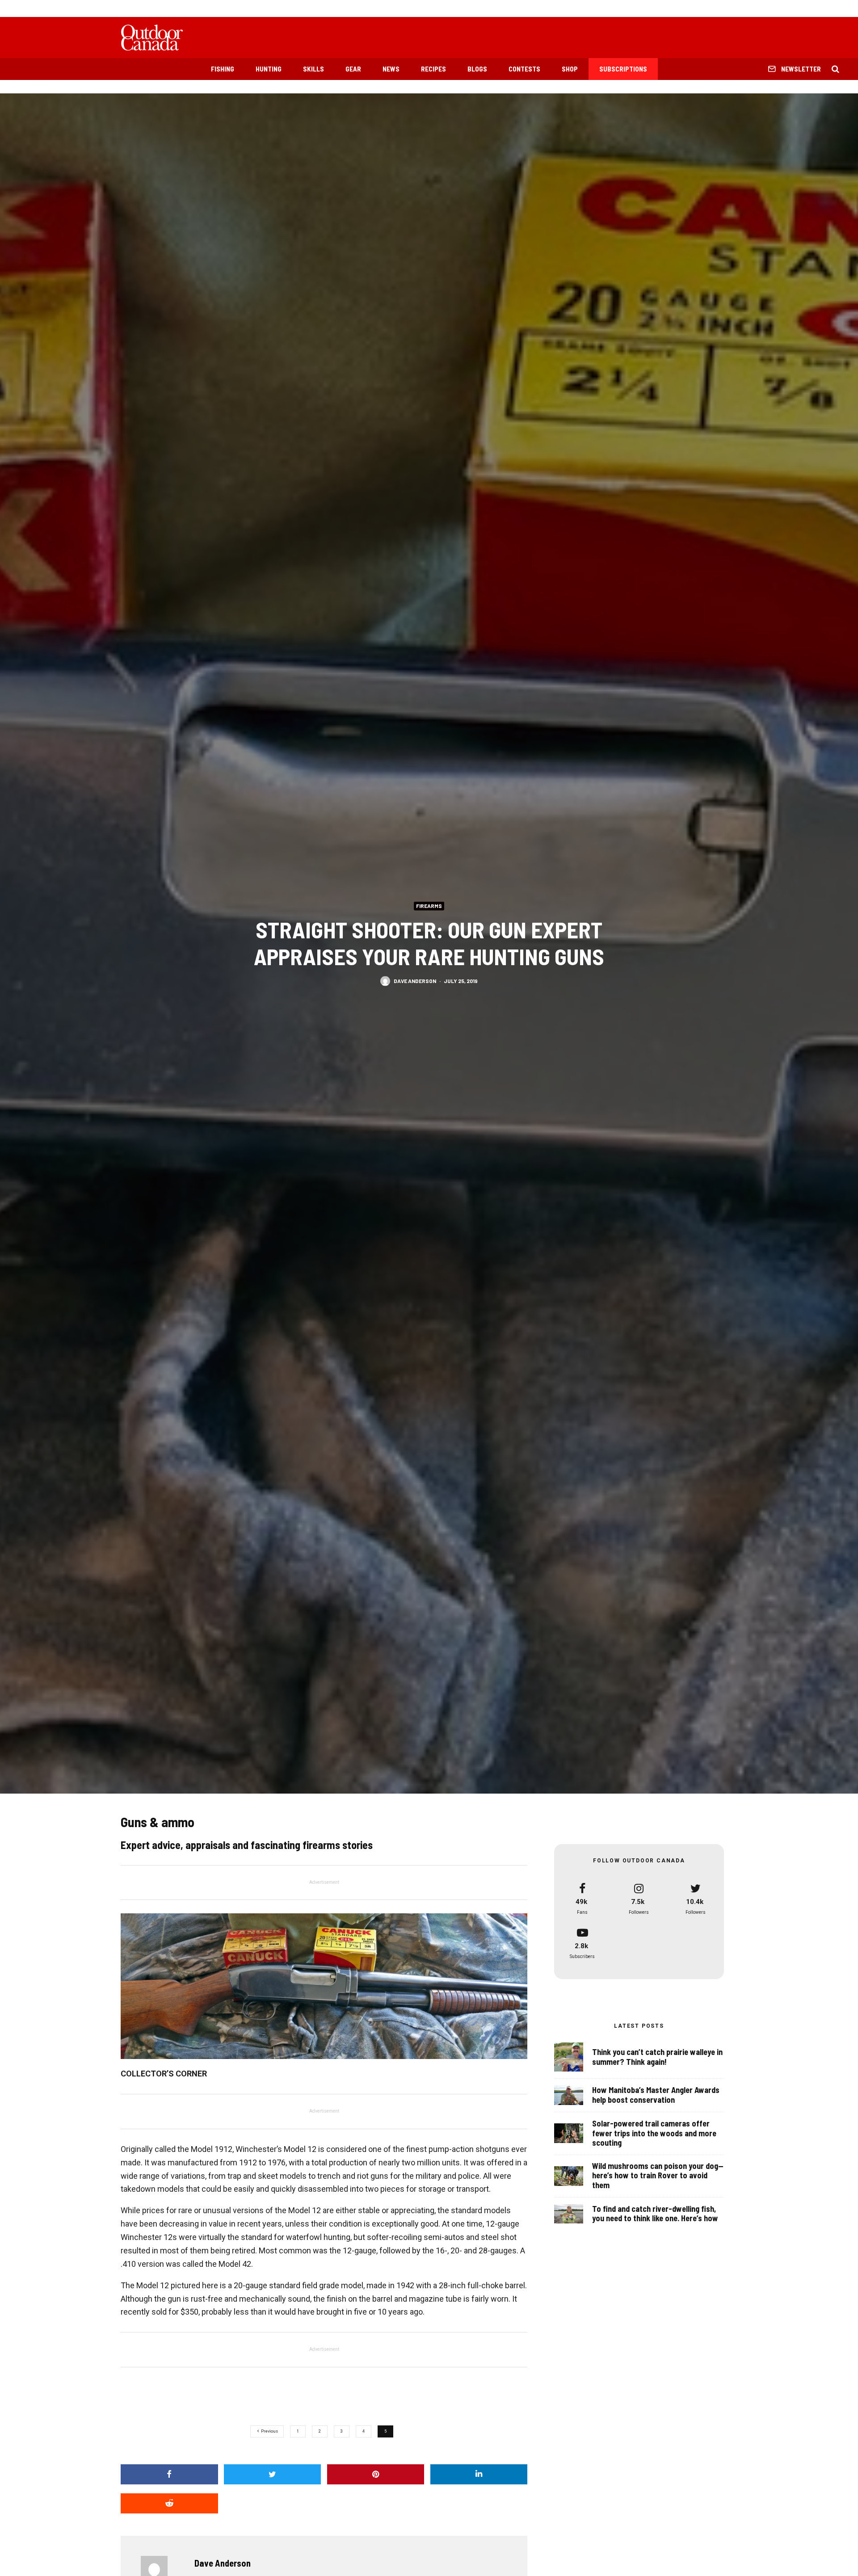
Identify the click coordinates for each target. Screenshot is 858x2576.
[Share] (169, 2474)
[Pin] (376, 2474)
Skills (313, 69)
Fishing (223, 69)
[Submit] (169, 2503)
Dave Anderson (415, 981)
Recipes (433, 69)
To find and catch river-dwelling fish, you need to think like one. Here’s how (655, 2214)
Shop (570, 69)
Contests (524, 69)
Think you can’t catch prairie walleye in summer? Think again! (657, 2057)
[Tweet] (273, 2474)
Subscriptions (623, 69)
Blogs (477, 69)
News (391, 69)
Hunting (269, 69)
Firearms (429, 906)
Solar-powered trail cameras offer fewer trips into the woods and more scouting (654, 2133)
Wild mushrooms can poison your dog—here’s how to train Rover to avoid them (658, 2176)
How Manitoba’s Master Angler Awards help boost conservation (656, 2095)
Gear (353, 69)
